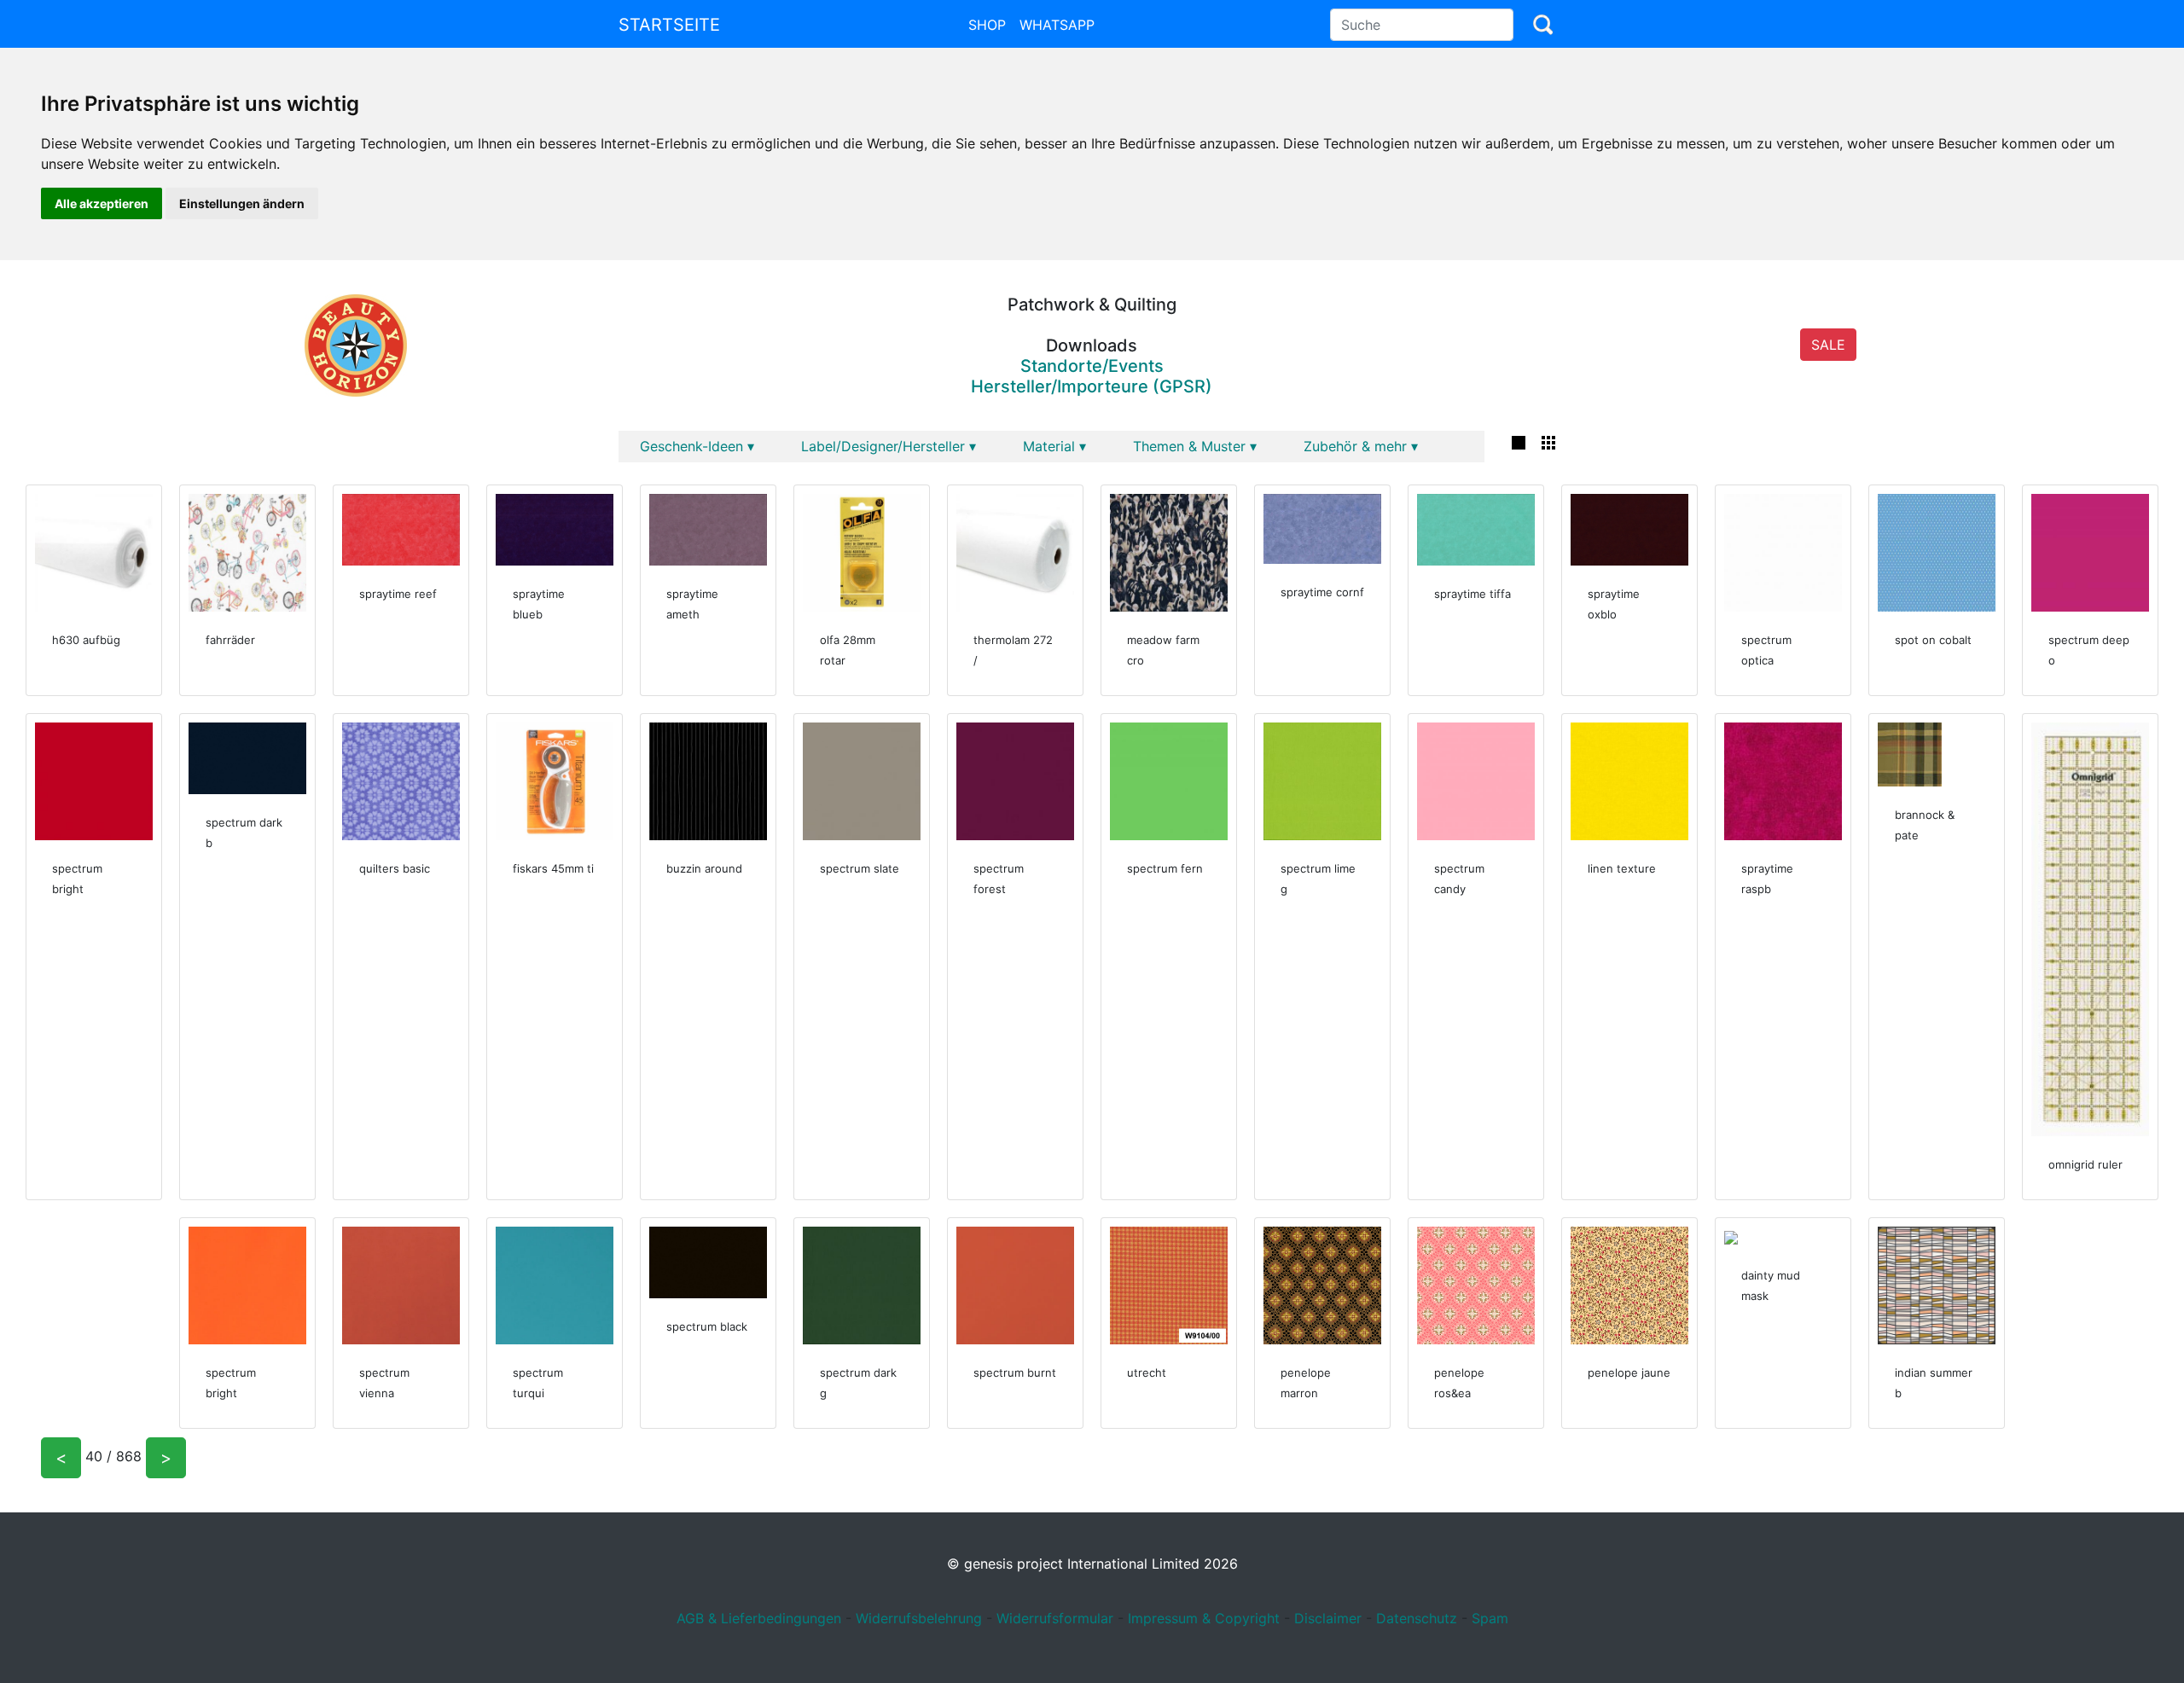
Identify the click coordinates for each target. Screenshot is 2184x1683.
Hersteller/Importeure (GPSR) (1092, 386)
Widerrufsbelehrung (919, 1618)
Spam (1490, 1618)
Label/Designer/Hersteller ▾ (889, 446)
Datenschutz (1417, 1618)
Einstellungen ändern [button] (242, 203)
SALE (1828, 345)
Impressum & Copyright (1204, 1618)
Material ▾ (1054, 446)
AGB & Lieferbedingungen (759, 1618)
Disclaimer (1328, 1618)
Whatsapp (1057, 25)
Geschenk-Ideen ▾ (697, 446)
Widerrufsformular (1055, 1618)
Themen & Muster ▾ (1195, 446)
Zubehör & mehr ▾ (1361, 446)
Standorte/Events (1092, 366)
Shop (987, 25)
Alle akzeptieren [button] (102, 203)
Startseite (669, 25)
